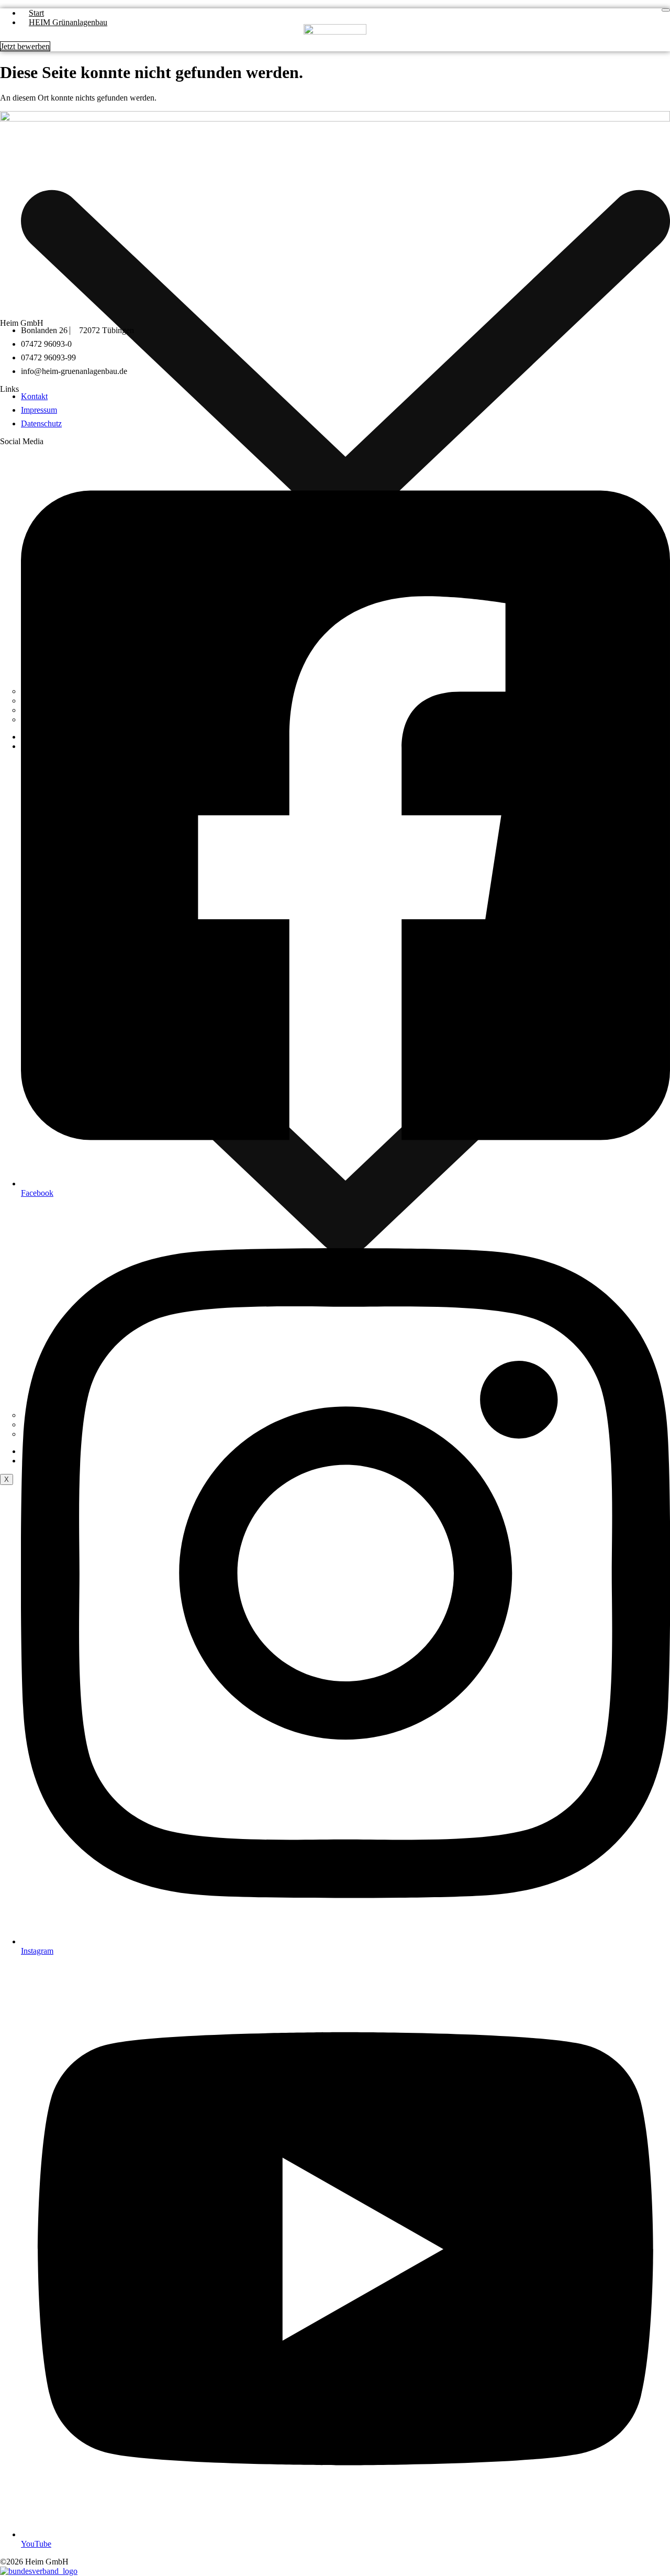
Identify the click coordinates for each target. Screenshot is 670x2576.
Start (36, 13)
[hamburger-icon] (666, 10)
